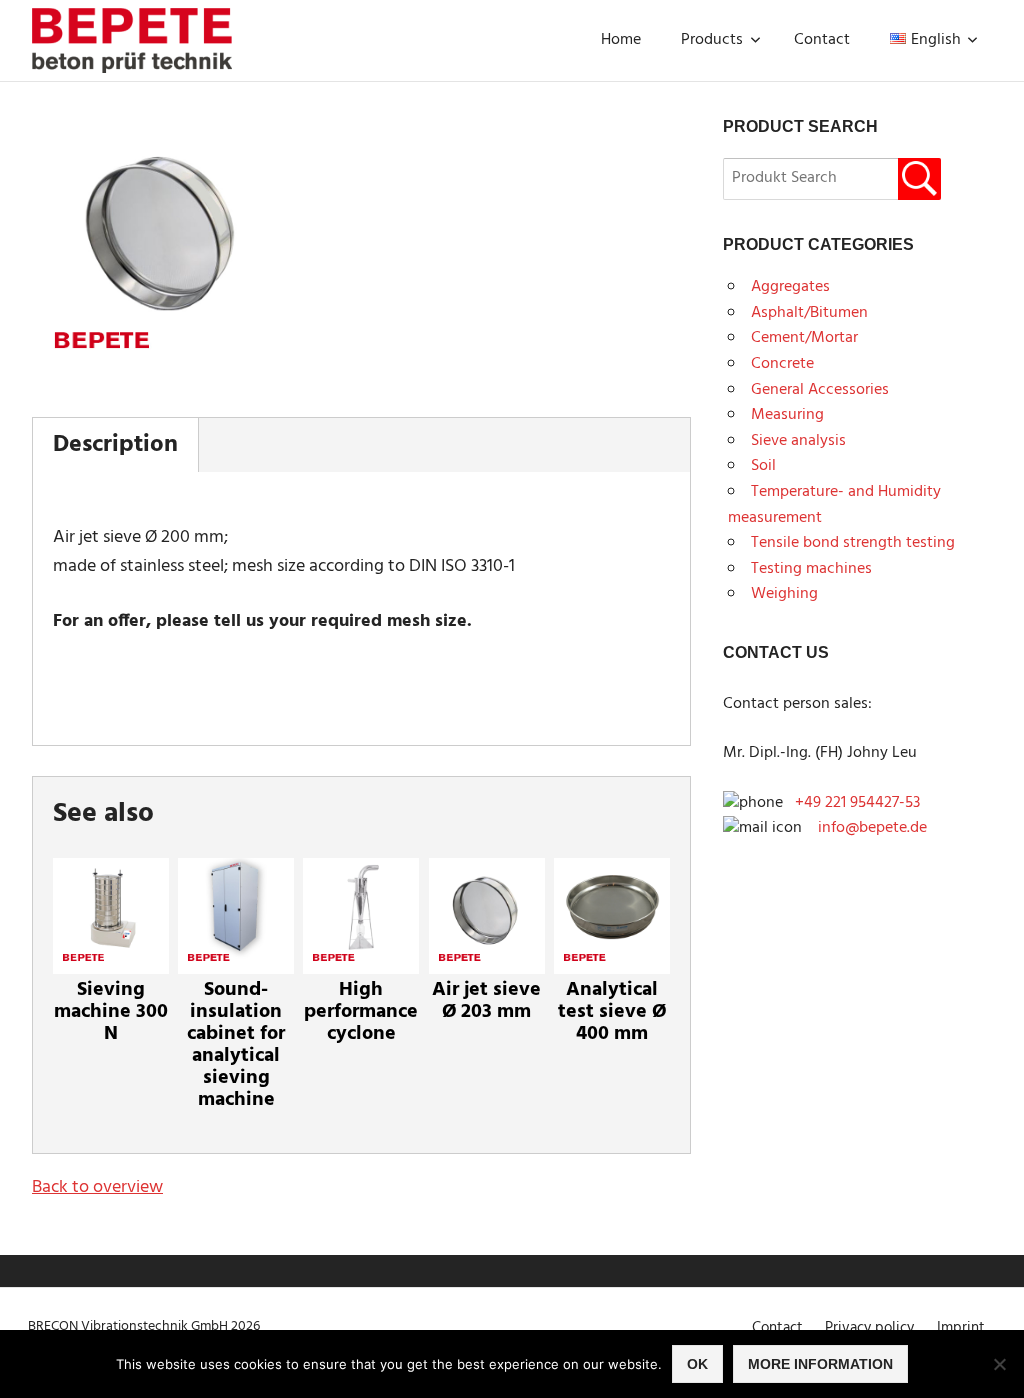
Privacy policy (869, 1328)
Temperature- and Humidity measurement (834, 505)
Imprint (961, 1328)
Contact (822, 40)
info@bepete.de (866, 828)
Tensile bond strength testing (853, 543)
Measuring (787, 415)
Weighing (784, 594)
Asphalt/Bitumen (809, 313)
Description (115, 445)
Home (621, 40)
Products (712, 40)
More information (820, 1364)
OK (697, 1364)
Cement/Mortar (804, 338)
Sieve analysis (798, 441)
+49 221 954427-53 (857, 803)
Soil (763, 466)
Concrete (782, 364)
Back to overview (97, 1187)
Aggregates (790, 287)
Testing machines (811, 569)
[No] (999, 1364)
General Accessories (820, 390)
